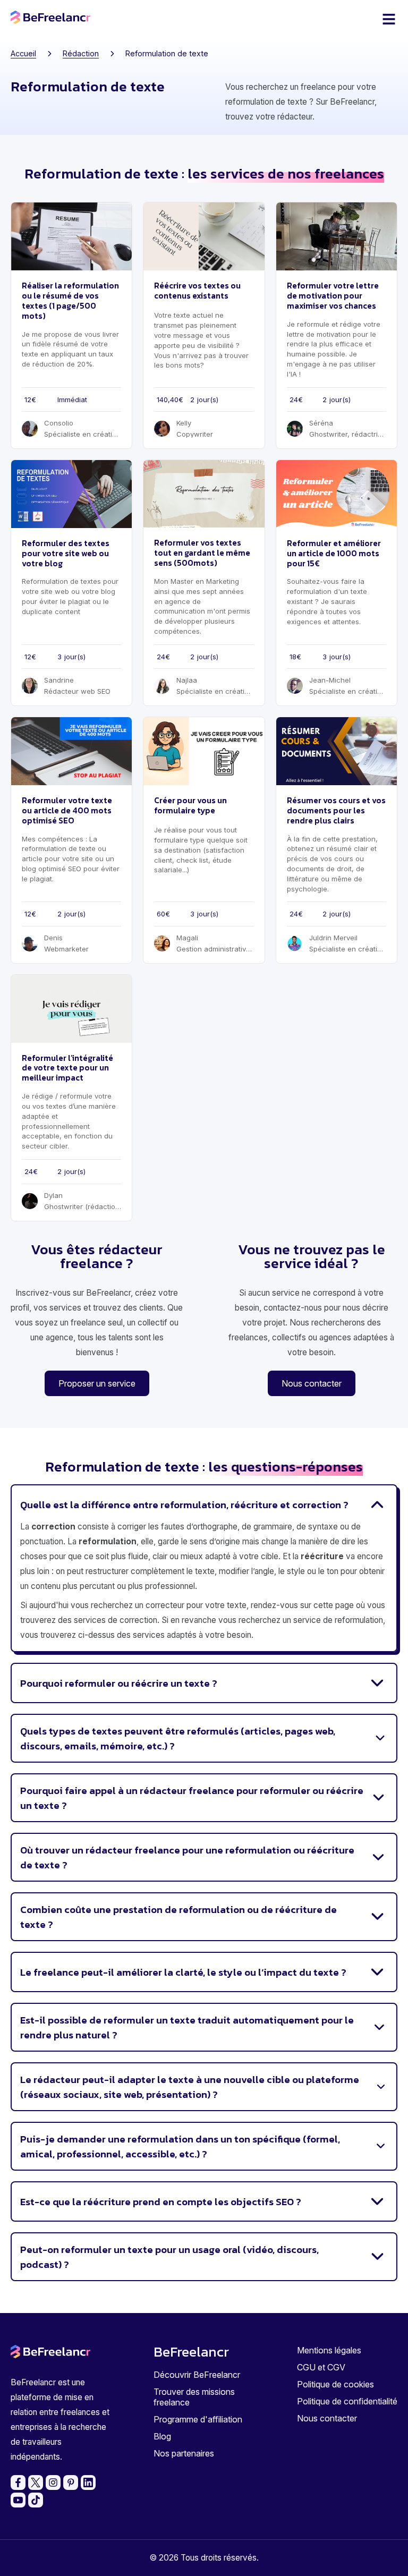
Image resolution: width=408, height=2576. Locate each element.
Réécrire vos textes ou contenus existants (197, 291)
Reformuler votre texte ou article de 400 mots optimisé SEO (67, 810)
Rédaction (81, 53)
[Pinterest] (71, 2483)
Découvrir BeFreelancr (197, 2375)
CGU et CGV (321, 2367)
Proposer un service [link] (97, 1383)
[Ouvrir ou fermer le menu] (389, 19)
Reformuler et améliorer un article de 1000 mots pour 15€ (334, 553)
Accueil (23, 53)
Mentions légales (329, 2350)
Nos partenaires (184, 2453)
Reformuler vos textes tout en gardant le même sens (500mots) (202, 553)
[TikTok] (36, 2500)
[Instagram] (53, 2483)
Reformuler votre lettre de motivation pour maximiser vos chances (333, 296)
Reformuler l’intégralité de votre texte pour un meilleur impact (67, 1068)
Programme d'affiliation (198, 2419)
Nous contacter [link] (312, 1383)
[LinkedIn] (88, 2483)
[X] (36, 2483)
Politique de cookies (335, 2384)
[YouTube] (18, 2500)
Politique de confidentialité (347, 2401)
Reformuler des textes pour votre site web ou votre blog (66, 553)
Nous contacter (327, 2418)
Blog (162, 2436)
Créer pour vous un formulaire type (190, 805)
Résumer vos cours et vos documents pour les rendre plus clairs (336, 810)
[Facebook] (18, 2483)
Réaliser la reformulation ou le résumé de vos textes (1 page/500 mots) (70, 300)
